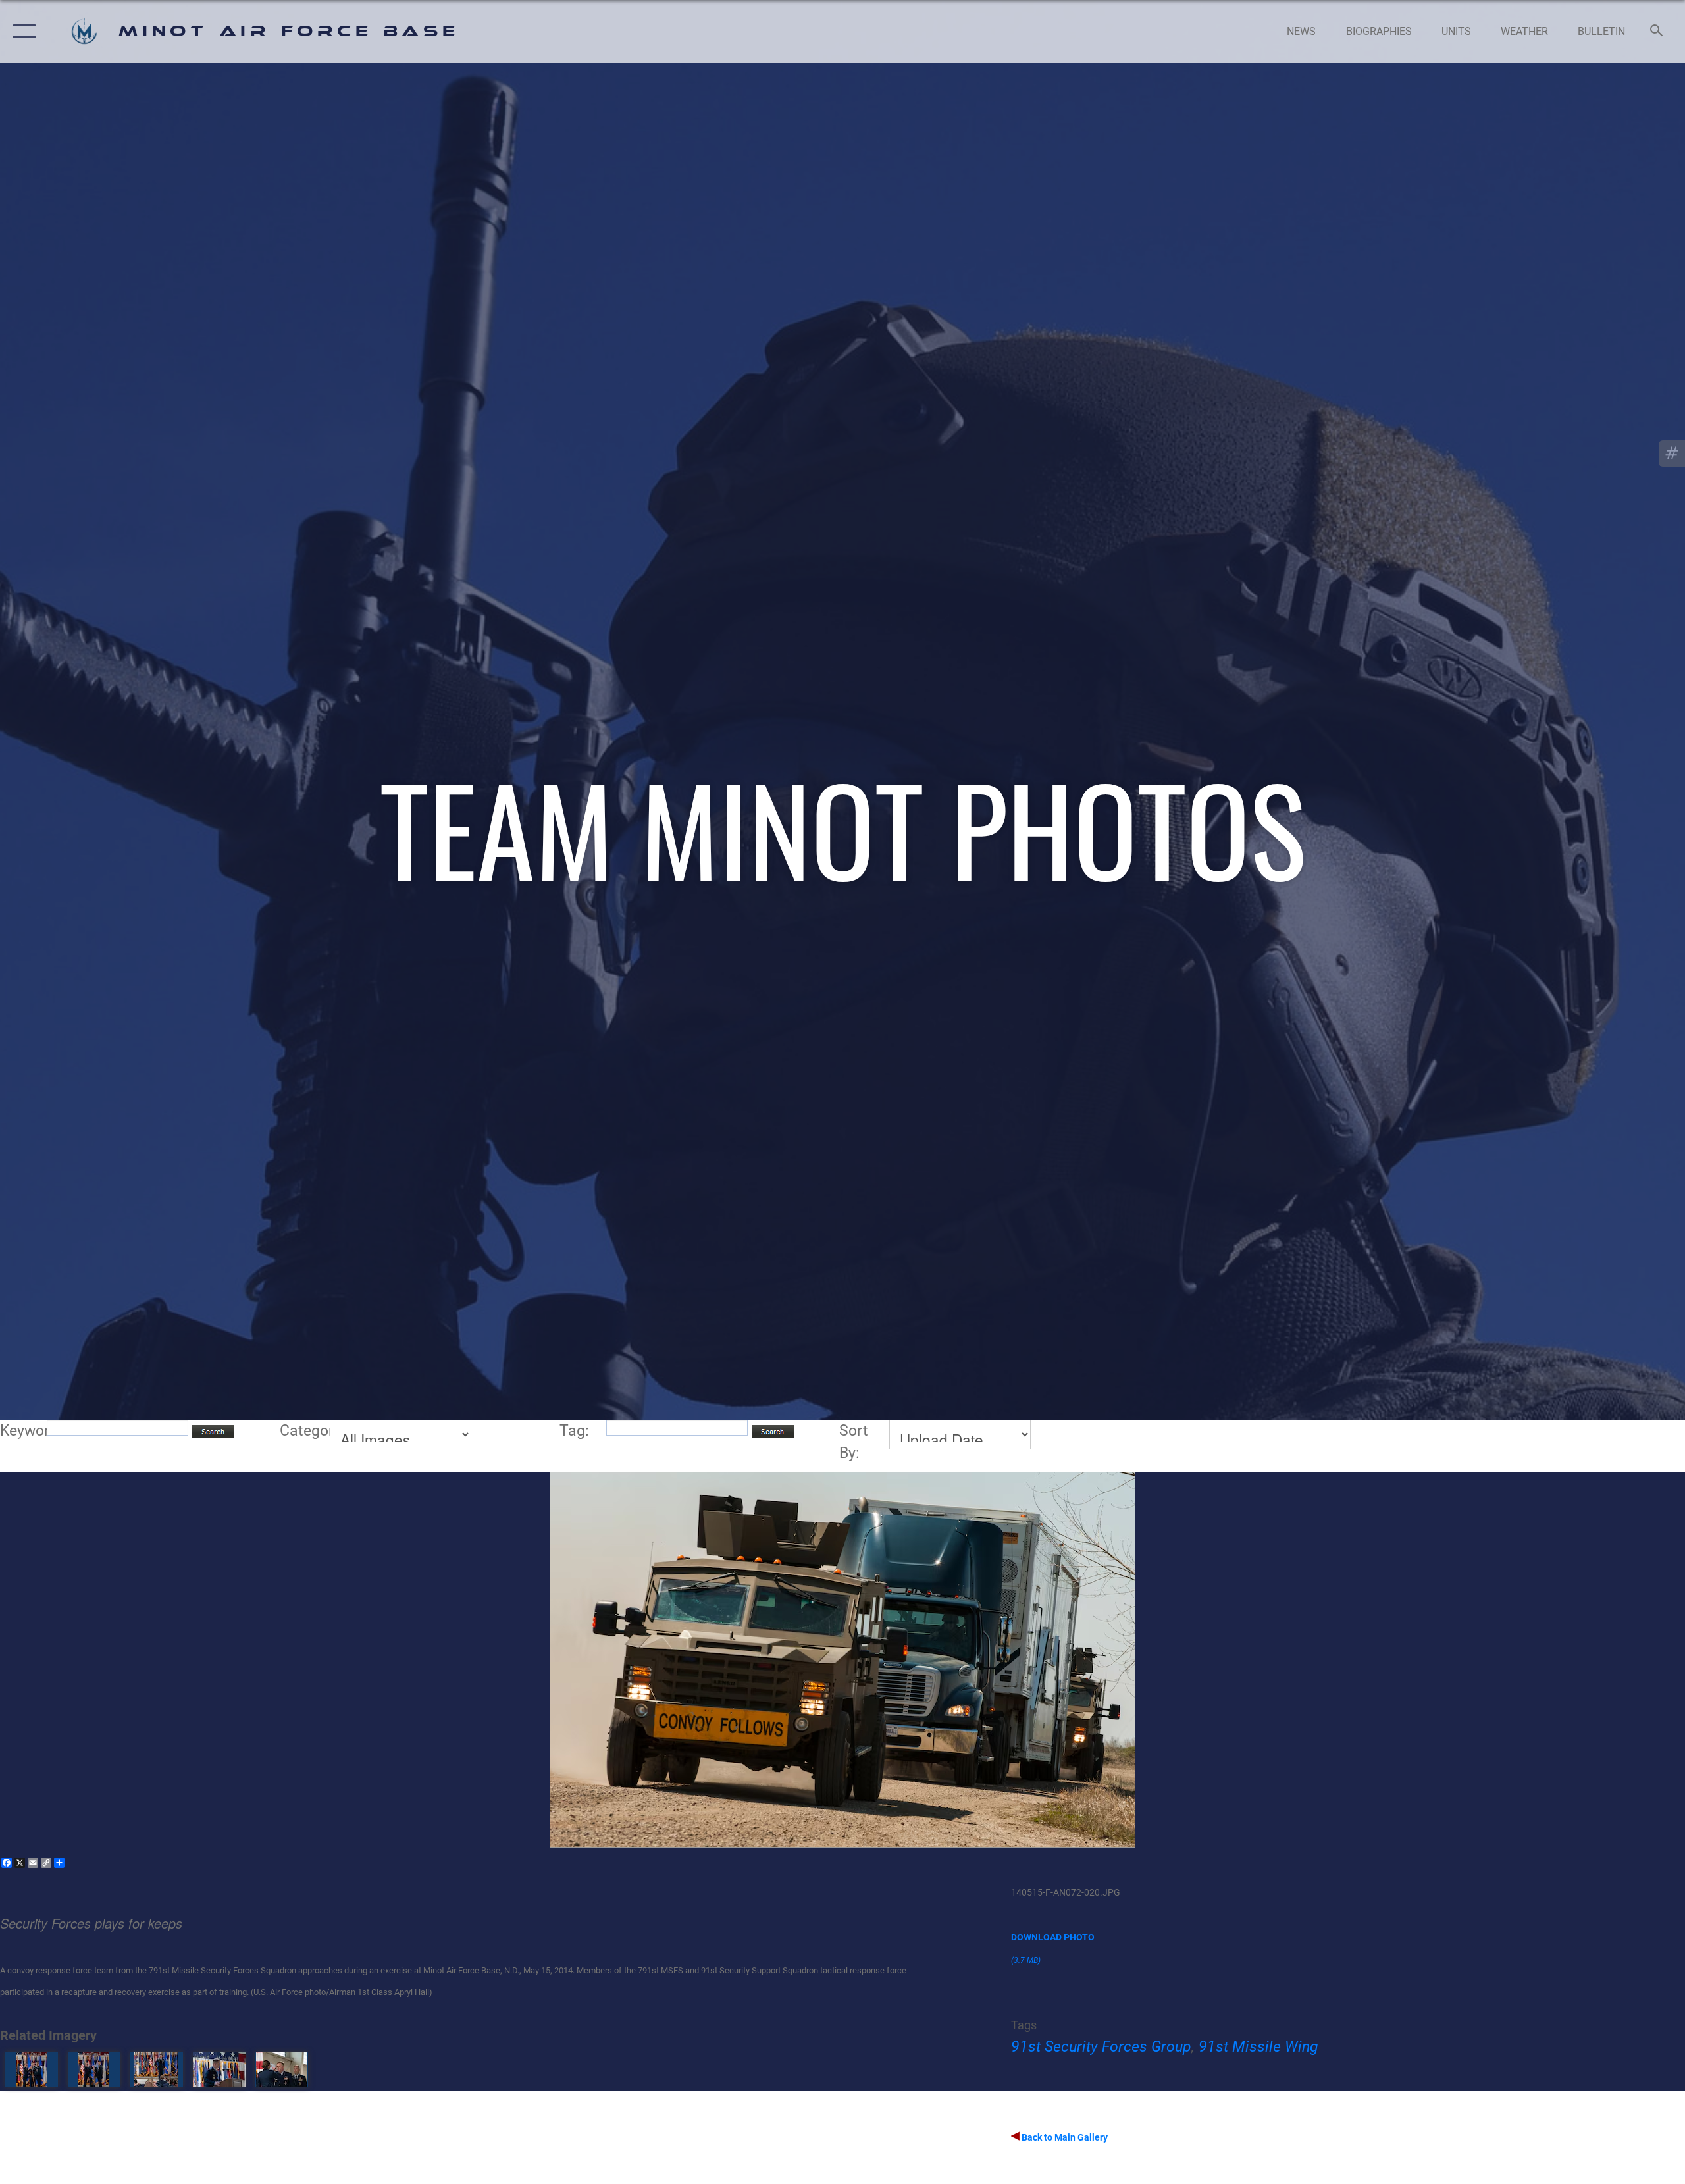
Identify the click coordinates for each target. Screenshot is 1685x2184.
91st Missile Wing (1258, 2047)
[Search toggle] (1657, 32)
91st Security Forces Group (1101, 2047)
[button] (21, 31)
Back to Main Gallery (1064, 2137)
